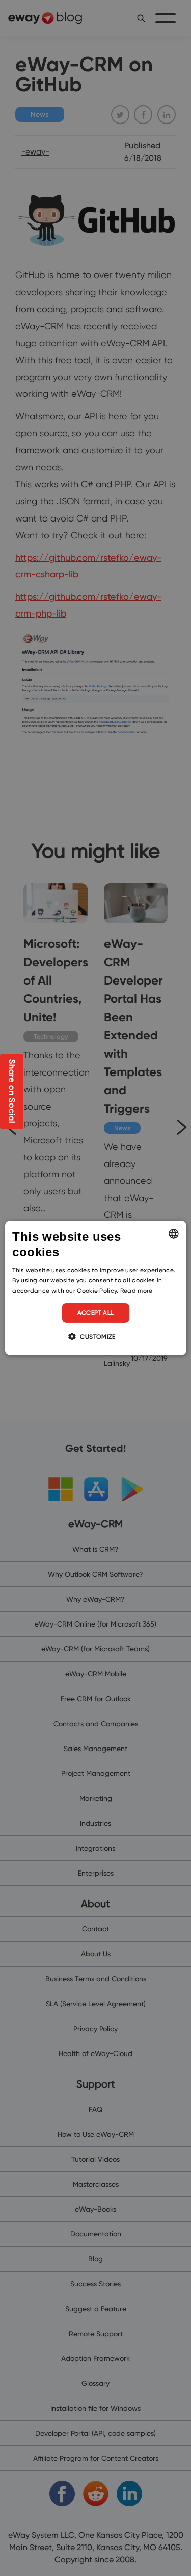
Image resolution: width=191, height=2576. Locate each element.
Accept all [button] (96, 1313)
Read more (137, 1290)
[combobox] (174, 1234)
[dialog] (95, 1288)
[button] (95, 1336)
